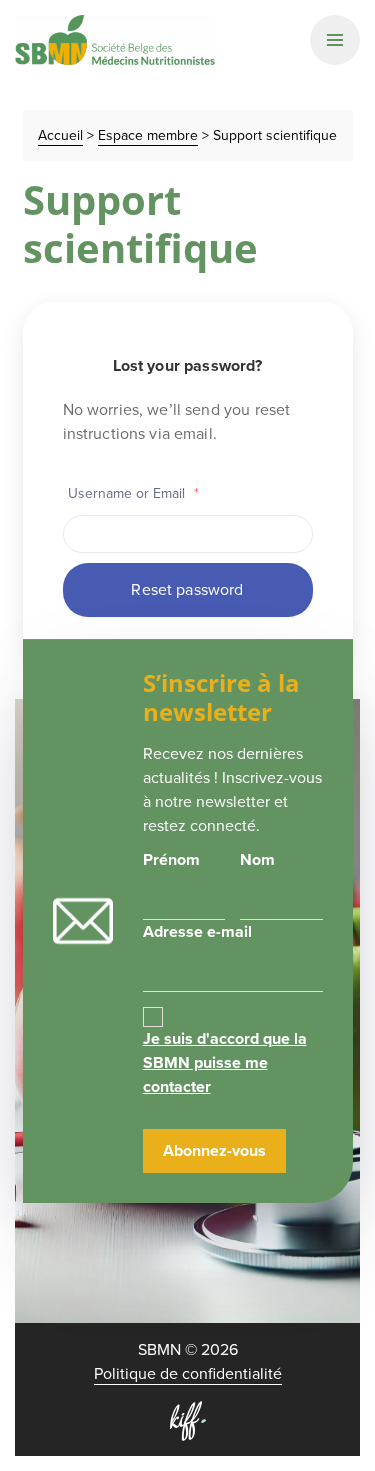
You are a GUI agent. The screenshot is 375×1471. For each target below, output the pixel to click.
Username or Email (133, 493)
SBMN (115, 40)
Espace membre (148, 135)
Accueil (60, 135)
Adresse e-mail (197, 931)
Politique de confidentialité (188, 1373)
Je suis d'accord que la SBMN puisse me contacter (225, 1062)
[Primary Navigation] (335, 40)
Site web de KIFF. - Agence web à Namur (188, 1421)
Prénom (171, 859)
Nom (257, 859)
